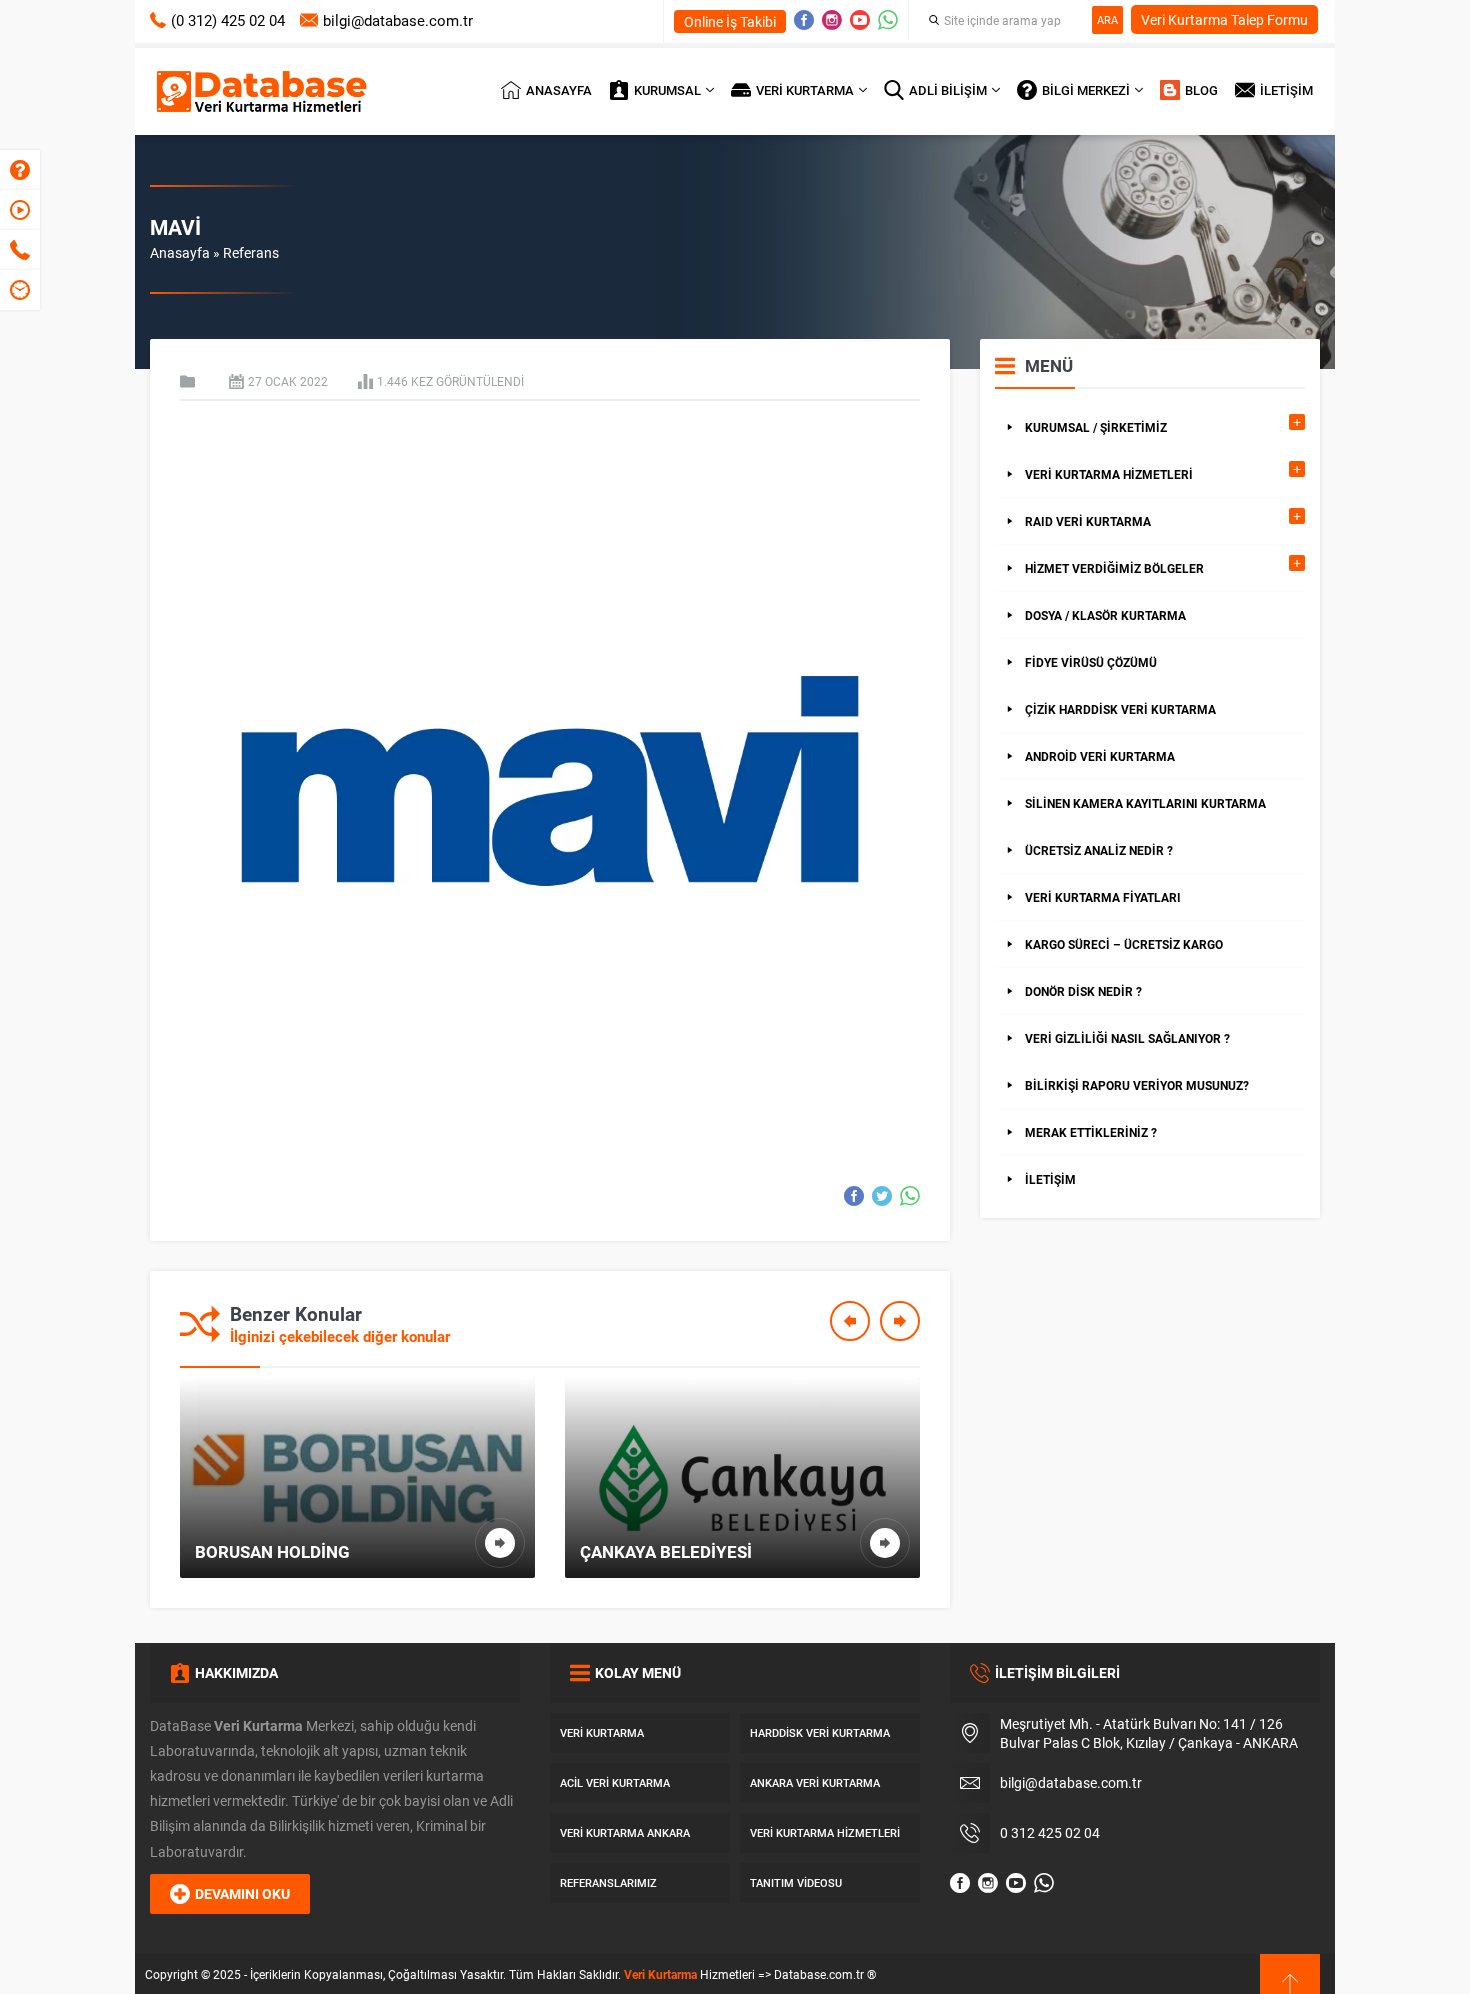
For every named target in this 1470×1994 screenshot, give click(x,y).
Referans (251, 252)
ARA (1107, 19)
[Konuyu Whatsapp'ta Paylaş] (910, 1196)
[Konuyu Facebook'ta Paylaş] (854, 1196)
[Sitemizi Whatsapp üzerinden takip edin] (888, 20)
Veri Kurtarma (660, 1974)
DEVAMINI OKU (242, 1893)
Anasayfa (180, 252)
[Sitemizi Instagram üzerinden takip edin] (832, 20)
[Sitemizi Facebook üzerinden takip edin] (804, 20)
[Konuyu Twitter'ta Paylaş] (882, 1196)
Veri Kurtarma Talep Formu (1224, 19)
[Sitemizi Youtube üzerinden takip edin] (860, 20)
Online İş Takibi (730, 21)
